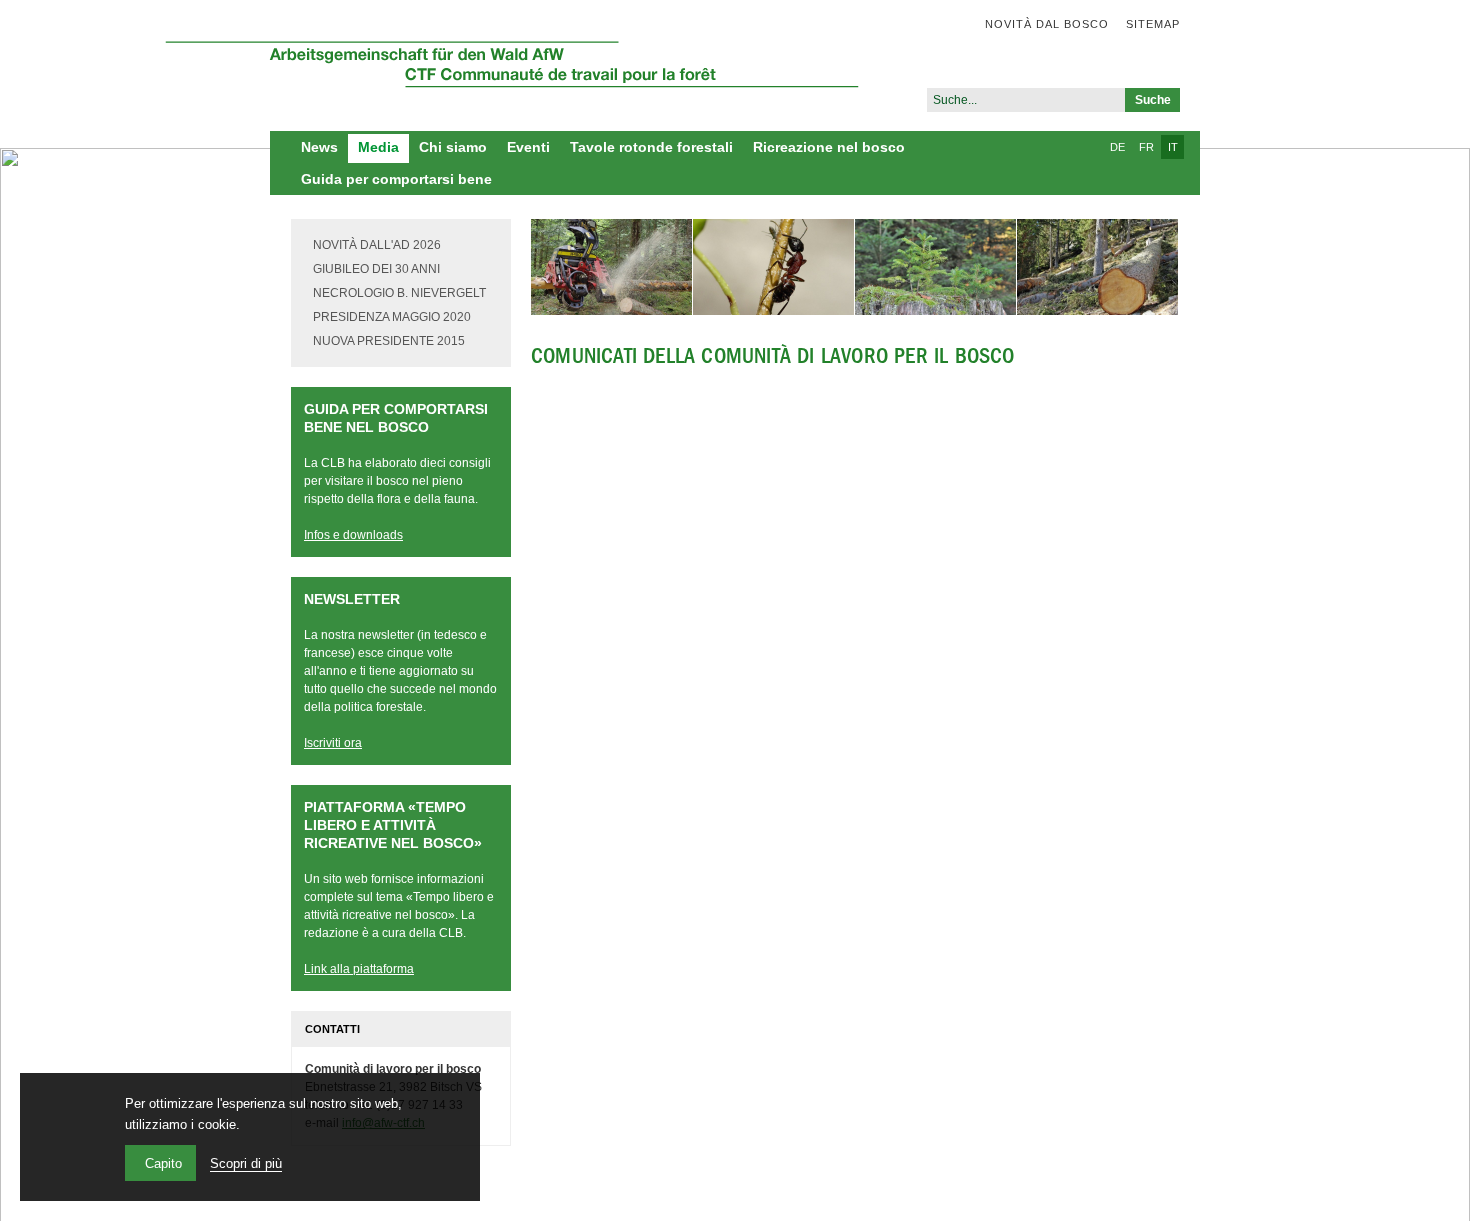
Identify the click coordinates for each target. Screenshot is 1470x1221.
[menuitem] (1038, 24)
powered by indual (598, 1194)
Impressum (490, 1194)
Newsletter (352, 599)
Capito (163, 1163)
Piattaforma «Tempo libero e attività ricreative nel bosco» (393, 825)
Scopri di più (246, 1163)
